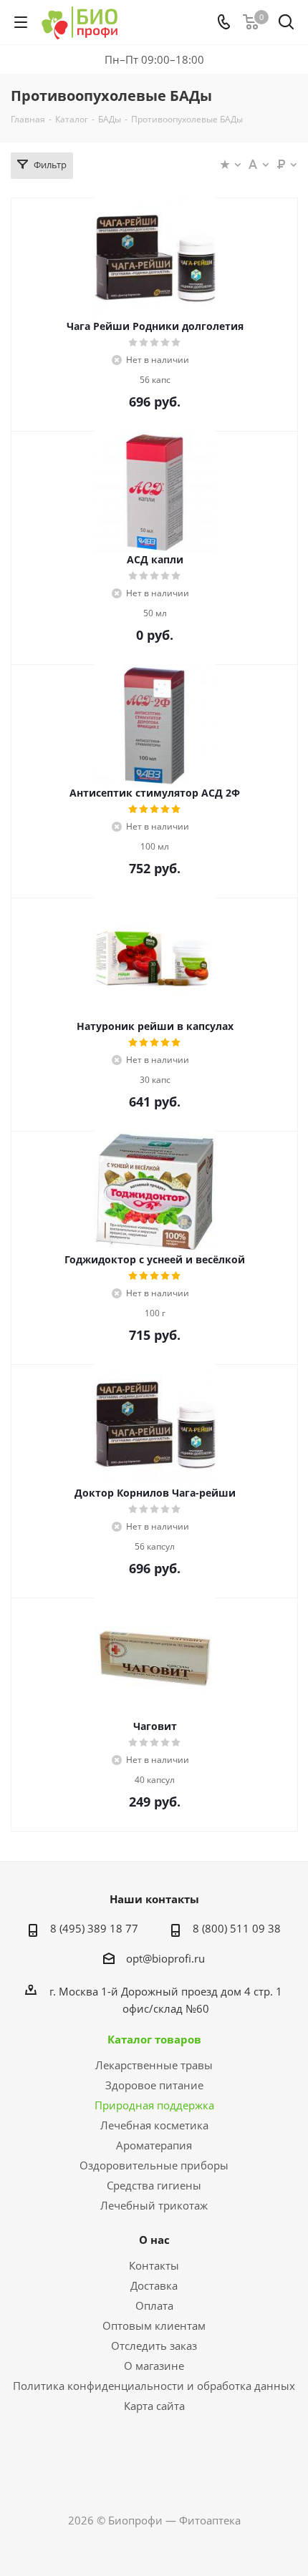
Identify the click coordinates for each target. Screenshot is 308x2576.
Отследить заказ (154, 2346)
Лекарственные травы (154, 2065)
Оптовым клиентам (154, 2325)
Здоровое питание (154, 2085)
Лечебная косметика (154, 2125)
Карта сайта (154, 2406)
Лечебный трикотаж (154, 2205)
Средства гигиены (154, 2185)
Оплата (154, 2305)
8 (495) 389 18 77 (94, 1928)
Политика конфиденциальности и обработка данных (154, 2386)
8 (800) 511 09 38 (237, 1928)
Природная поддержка (154, 2105)
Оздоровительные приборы (154, 2165)
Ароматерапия (154, 2145)
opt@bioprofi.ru (165, 1958)
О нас (154, 2240)
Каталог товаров (154, 2039)
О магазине (154, 2366)
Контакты (154, 2265)
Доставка (154, 2285)
